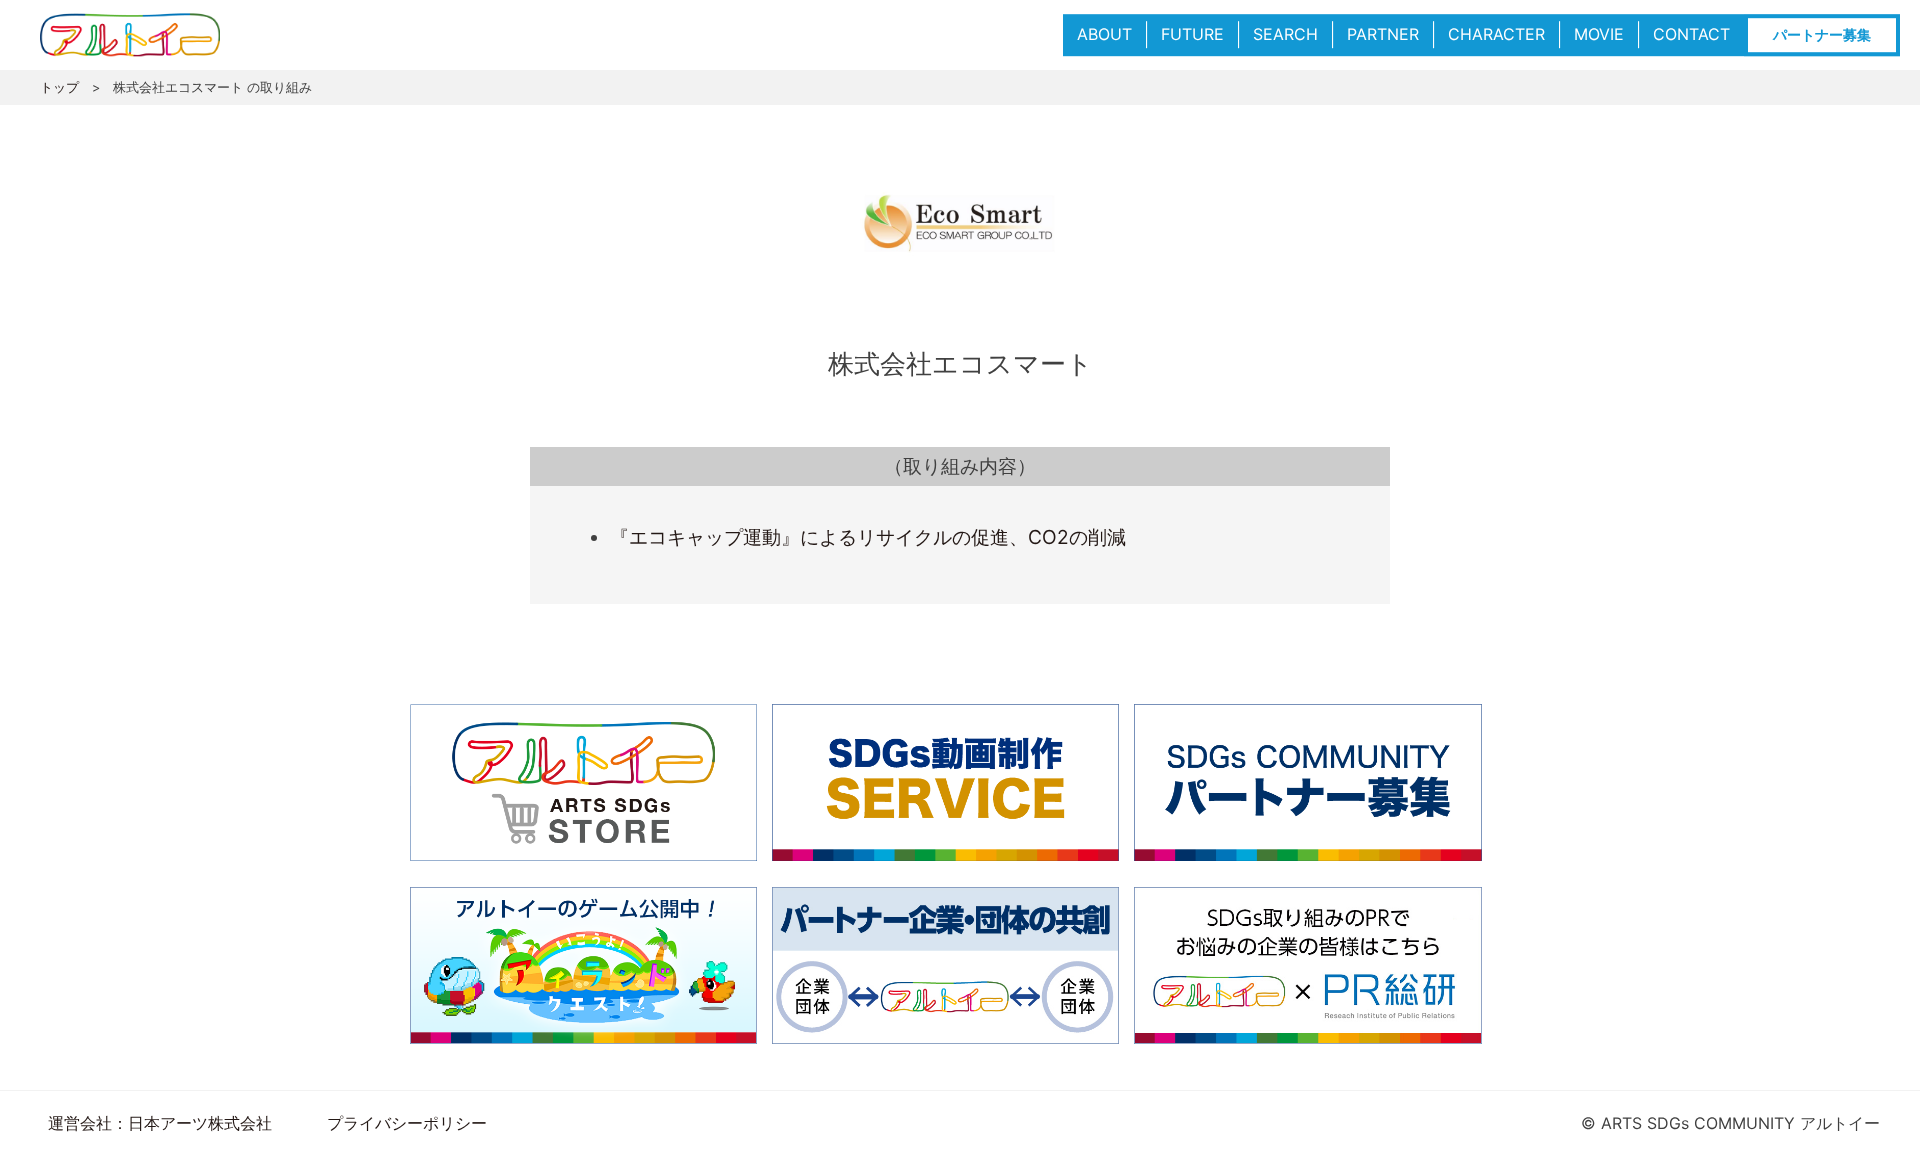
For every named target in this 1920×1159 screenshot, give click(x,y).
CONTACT (1691, 34)
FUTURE (1192, 34)
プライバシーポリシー (407, 1123)
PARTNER (1383, 34)
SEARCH (1285, 34)
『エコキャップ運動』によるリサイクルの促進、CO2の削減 (868, 537)
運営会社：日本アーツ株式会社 (160, 1123)
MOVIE (1599, 34)
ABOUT (1104, 34)
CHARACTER (1496, 34)
